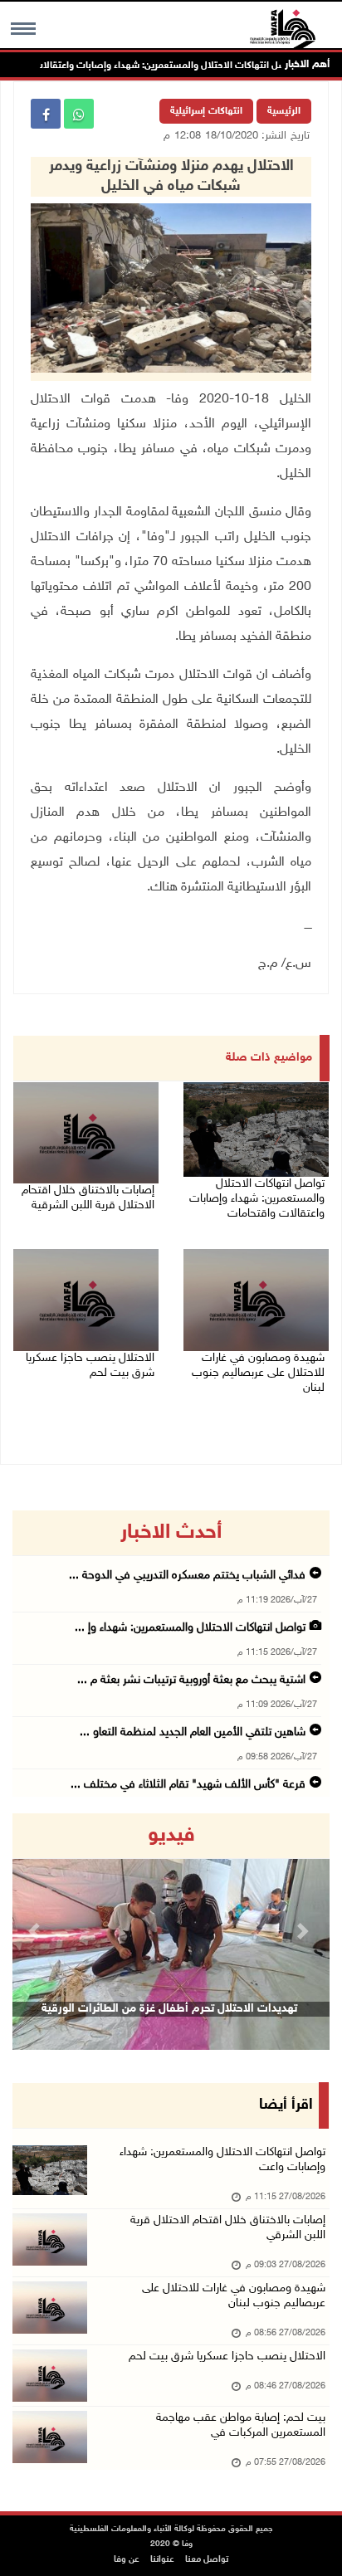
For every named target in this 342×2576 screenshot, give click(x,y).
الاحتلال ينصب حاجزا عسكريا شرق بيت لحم (90, 1366)
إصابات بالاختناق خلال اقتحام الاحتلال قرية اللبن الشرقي (228, 2228)
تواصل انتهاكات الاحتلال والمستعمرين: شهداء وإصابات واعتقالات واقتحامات (170, 66)
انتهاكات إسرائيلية (206, 111)
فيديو (171, 1836)
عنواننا (162, 2560)
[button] (36, 1932)
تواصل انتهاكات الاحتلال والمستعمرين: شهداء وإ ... (190, 1628)
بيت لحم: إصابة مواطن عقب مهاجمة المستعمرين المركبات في (241, 2425)
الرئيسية (284, 111)
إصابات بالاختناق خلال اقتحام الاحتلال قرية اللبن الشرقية (88, 1198)
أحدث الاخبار (171, 1533)
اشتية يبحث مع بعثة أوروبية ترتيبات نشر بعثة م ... (191, 1680)
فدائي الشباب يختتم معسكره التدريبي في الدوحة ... (187, 1576)
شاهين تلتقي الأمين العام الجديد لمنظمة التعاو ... (193, 1732)
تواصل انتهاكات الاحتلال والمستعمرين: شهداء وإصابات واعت (222, 2160)
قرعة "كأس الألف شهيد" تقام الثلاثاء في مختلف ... (188, 1785)
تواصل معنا (207, 2560)
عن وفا (127, 2560)
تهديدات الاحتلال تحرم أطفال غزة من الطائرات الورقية (169, 2009)
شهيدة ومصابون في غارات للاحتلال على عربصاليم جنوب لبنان (258, 1373)
